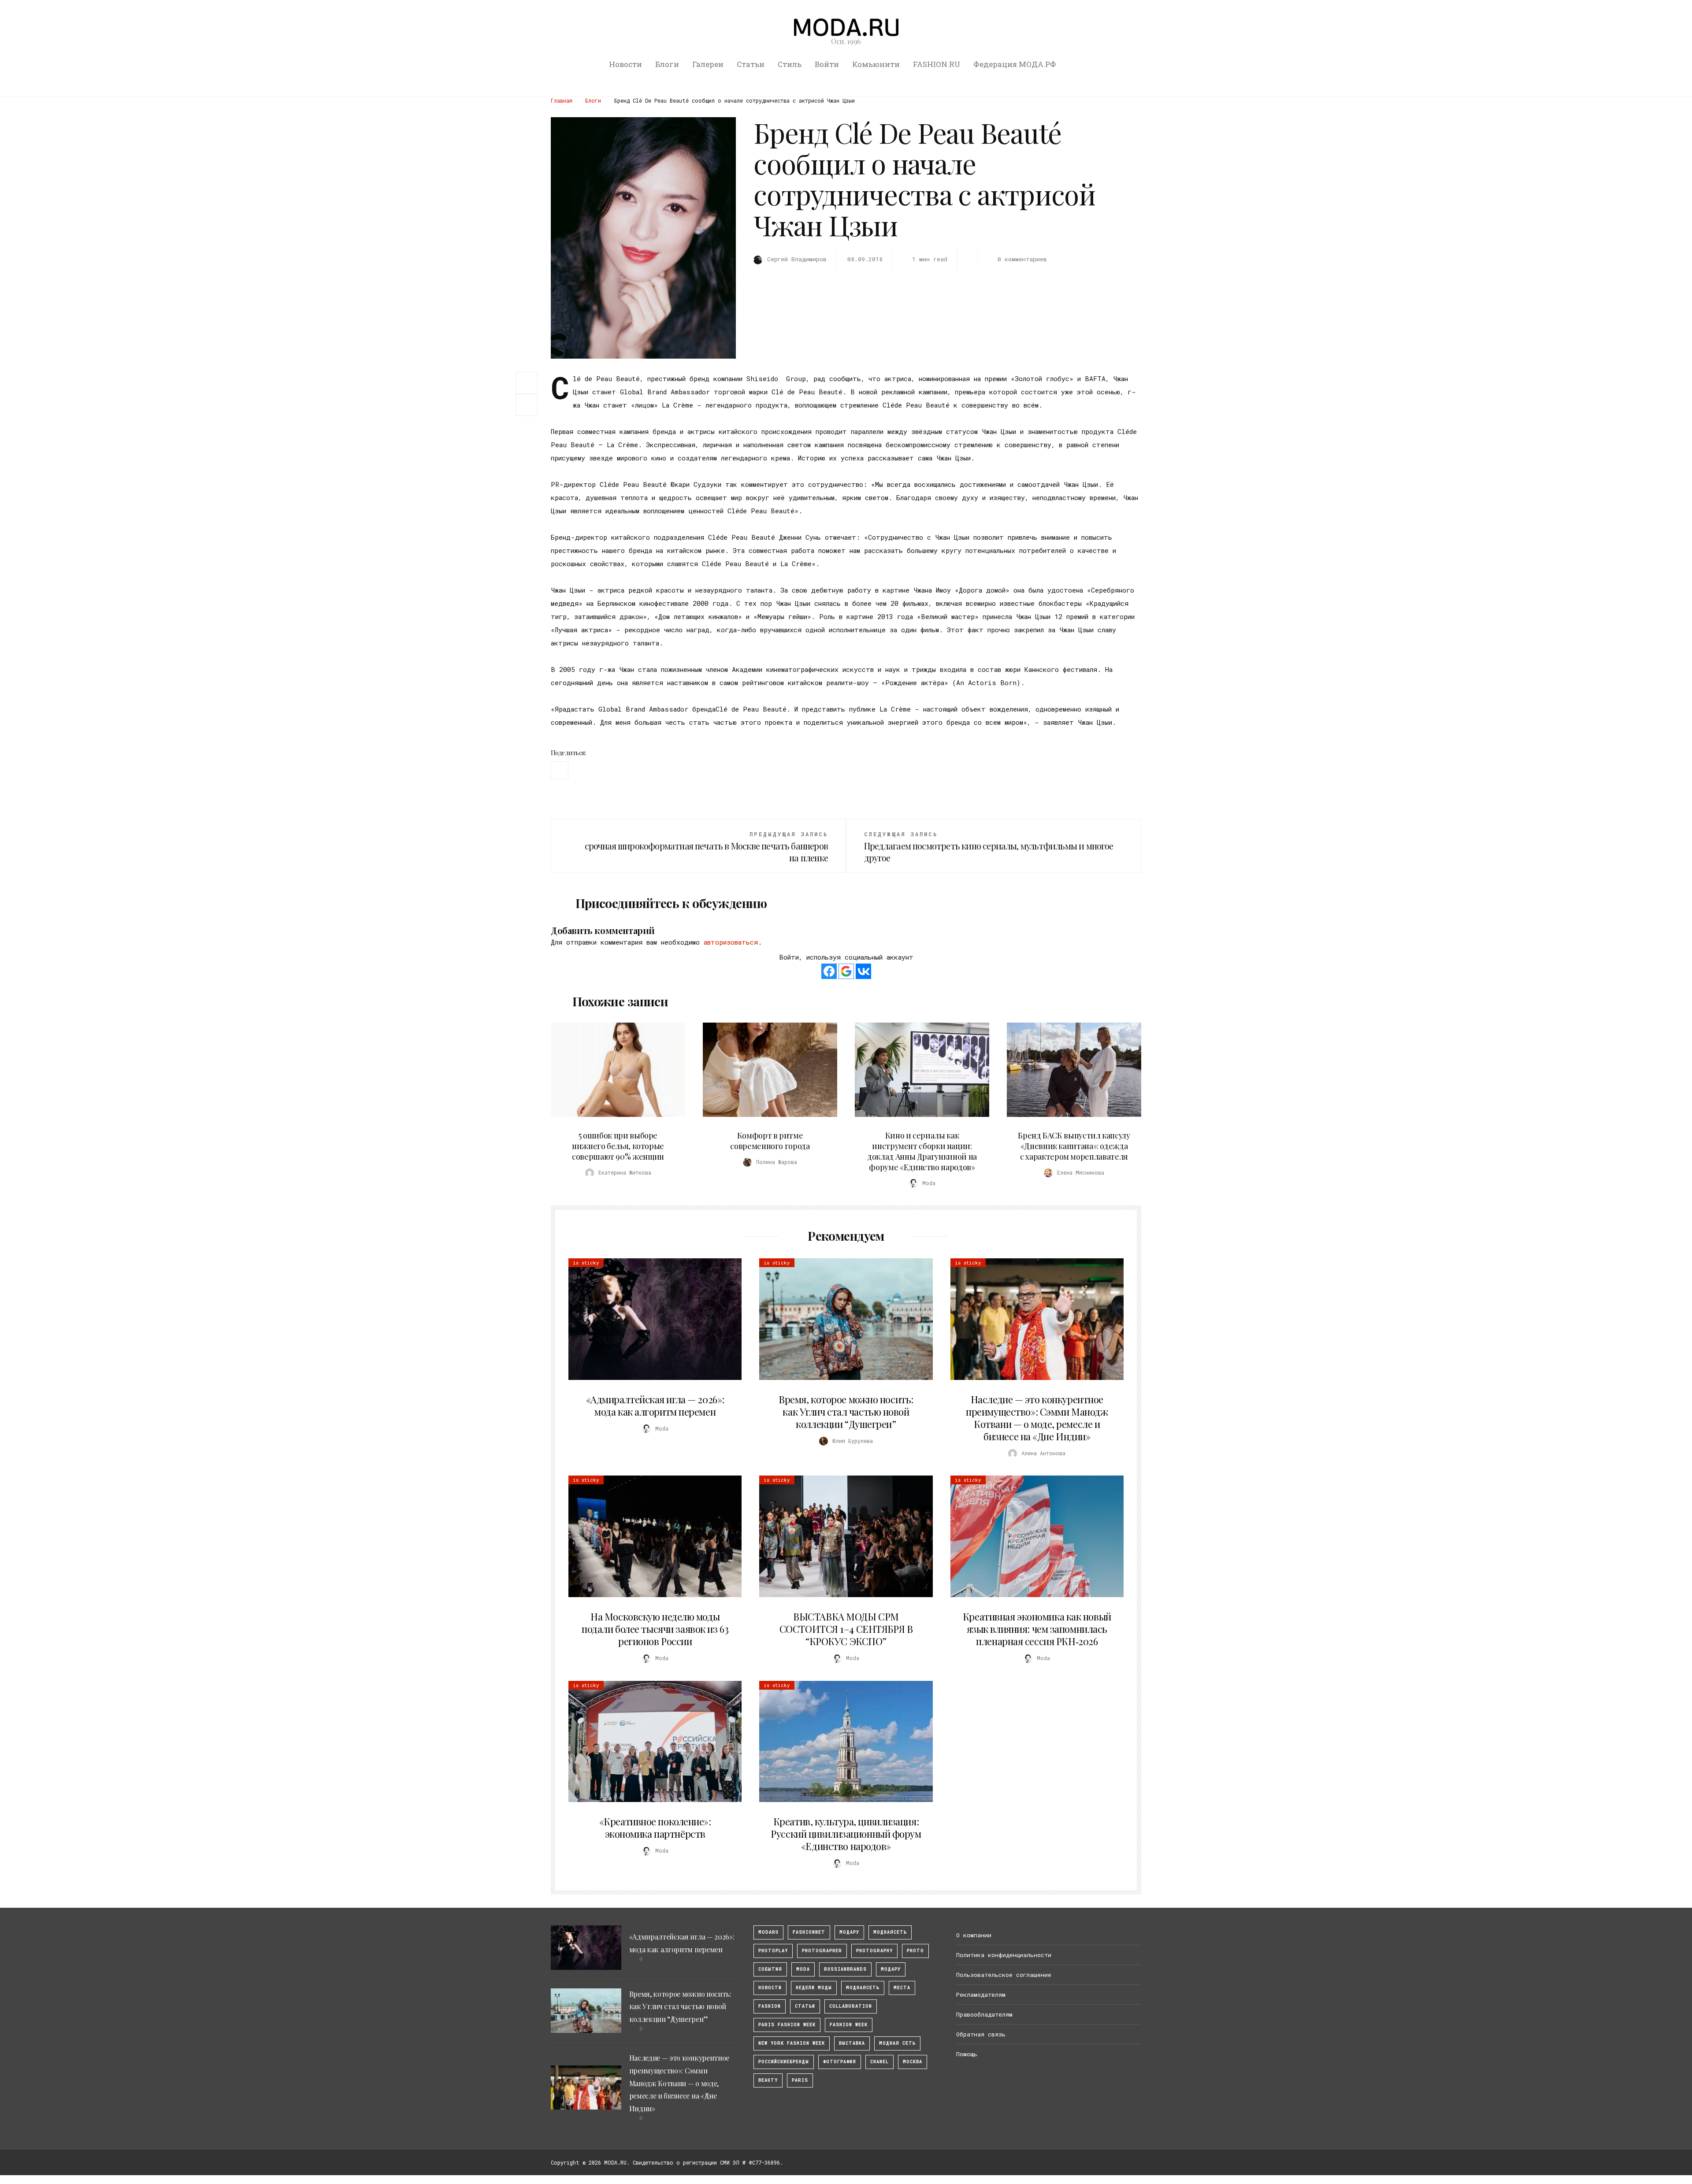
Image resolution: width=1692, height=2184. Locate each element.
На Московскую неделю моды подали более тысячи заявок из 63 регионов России (655, 1629)
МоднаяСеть (890, 1932)
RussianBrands (845, 1969)
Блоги (667, 64)
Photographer (822, 1951)
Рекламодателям (981, 1995)
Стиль (790, 64)
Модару (891, 1969)
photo (915, 1951)
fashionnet (809, 1932)
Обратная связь (981, 2034)
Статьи (751, 64)
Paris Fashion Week (787, 2025)
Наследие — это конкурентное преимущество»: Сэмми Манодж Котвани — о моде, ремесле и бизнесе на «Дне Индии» (1037, 1418)
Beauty (768, 2080)
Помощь (967, 2054)
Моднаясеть (863, 1988)
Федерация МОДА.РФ (1015, 64)
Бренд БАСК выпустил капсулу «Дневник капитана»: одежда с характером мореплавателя (1074, 1146)
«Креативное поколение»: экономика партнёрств (655, 1828)
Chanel (879, 2062)
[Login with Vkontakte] (863, 971)
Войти (827, 64)
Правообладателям (984, 2014)
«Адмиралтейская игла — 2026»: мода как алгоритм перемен (655, 1405)
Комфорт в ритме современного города (770, 1141)
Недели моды (814, 1988)
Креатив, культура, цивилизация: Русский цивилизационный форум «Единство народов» (846, 1834)
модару (849, 1932)
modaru (768, 1932)
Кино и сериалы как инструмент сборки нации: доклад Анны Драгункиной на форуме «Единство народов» (922, 1151)
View (613, 1070)
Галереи (708, 64)
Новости (625, 64)
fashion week (849, 2025)
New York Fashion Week (792, 2043)
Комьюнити (876, 64)
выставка (852, 2043)
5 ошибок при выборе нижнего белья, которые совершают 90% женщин (618, 1146)
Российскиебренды (784, 2062)
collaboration (851, 2006)
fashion (770, 2006)
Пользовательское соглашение (1004, 1975)
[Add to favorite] (529, 405)
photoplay (773, 1951)
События (770, 1969)
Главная (562, 100)
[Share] (527, 382)
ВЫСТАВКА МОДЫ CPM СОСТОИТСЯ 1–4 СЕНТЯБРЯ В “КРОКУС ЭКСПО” (846, 1629)
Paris (800, 2080)
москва (913, 2062)
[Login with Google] (846, 971)
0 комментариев (1022, 259)
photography (874, 1951)
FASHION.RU (937, 64)
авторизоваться (731, 942)
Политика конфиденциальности (1004, 1955)
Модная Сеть (897, 2043)
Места (902, 1988)
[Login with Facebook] (829, 971)
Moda (803, 1969)
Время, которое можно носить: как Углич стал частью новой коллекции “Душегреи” (846, 1412)
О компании (974, 1935)
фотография (840, 2062)
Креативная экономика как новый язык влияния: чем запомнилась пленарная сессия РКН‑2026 (1037, 1629)
